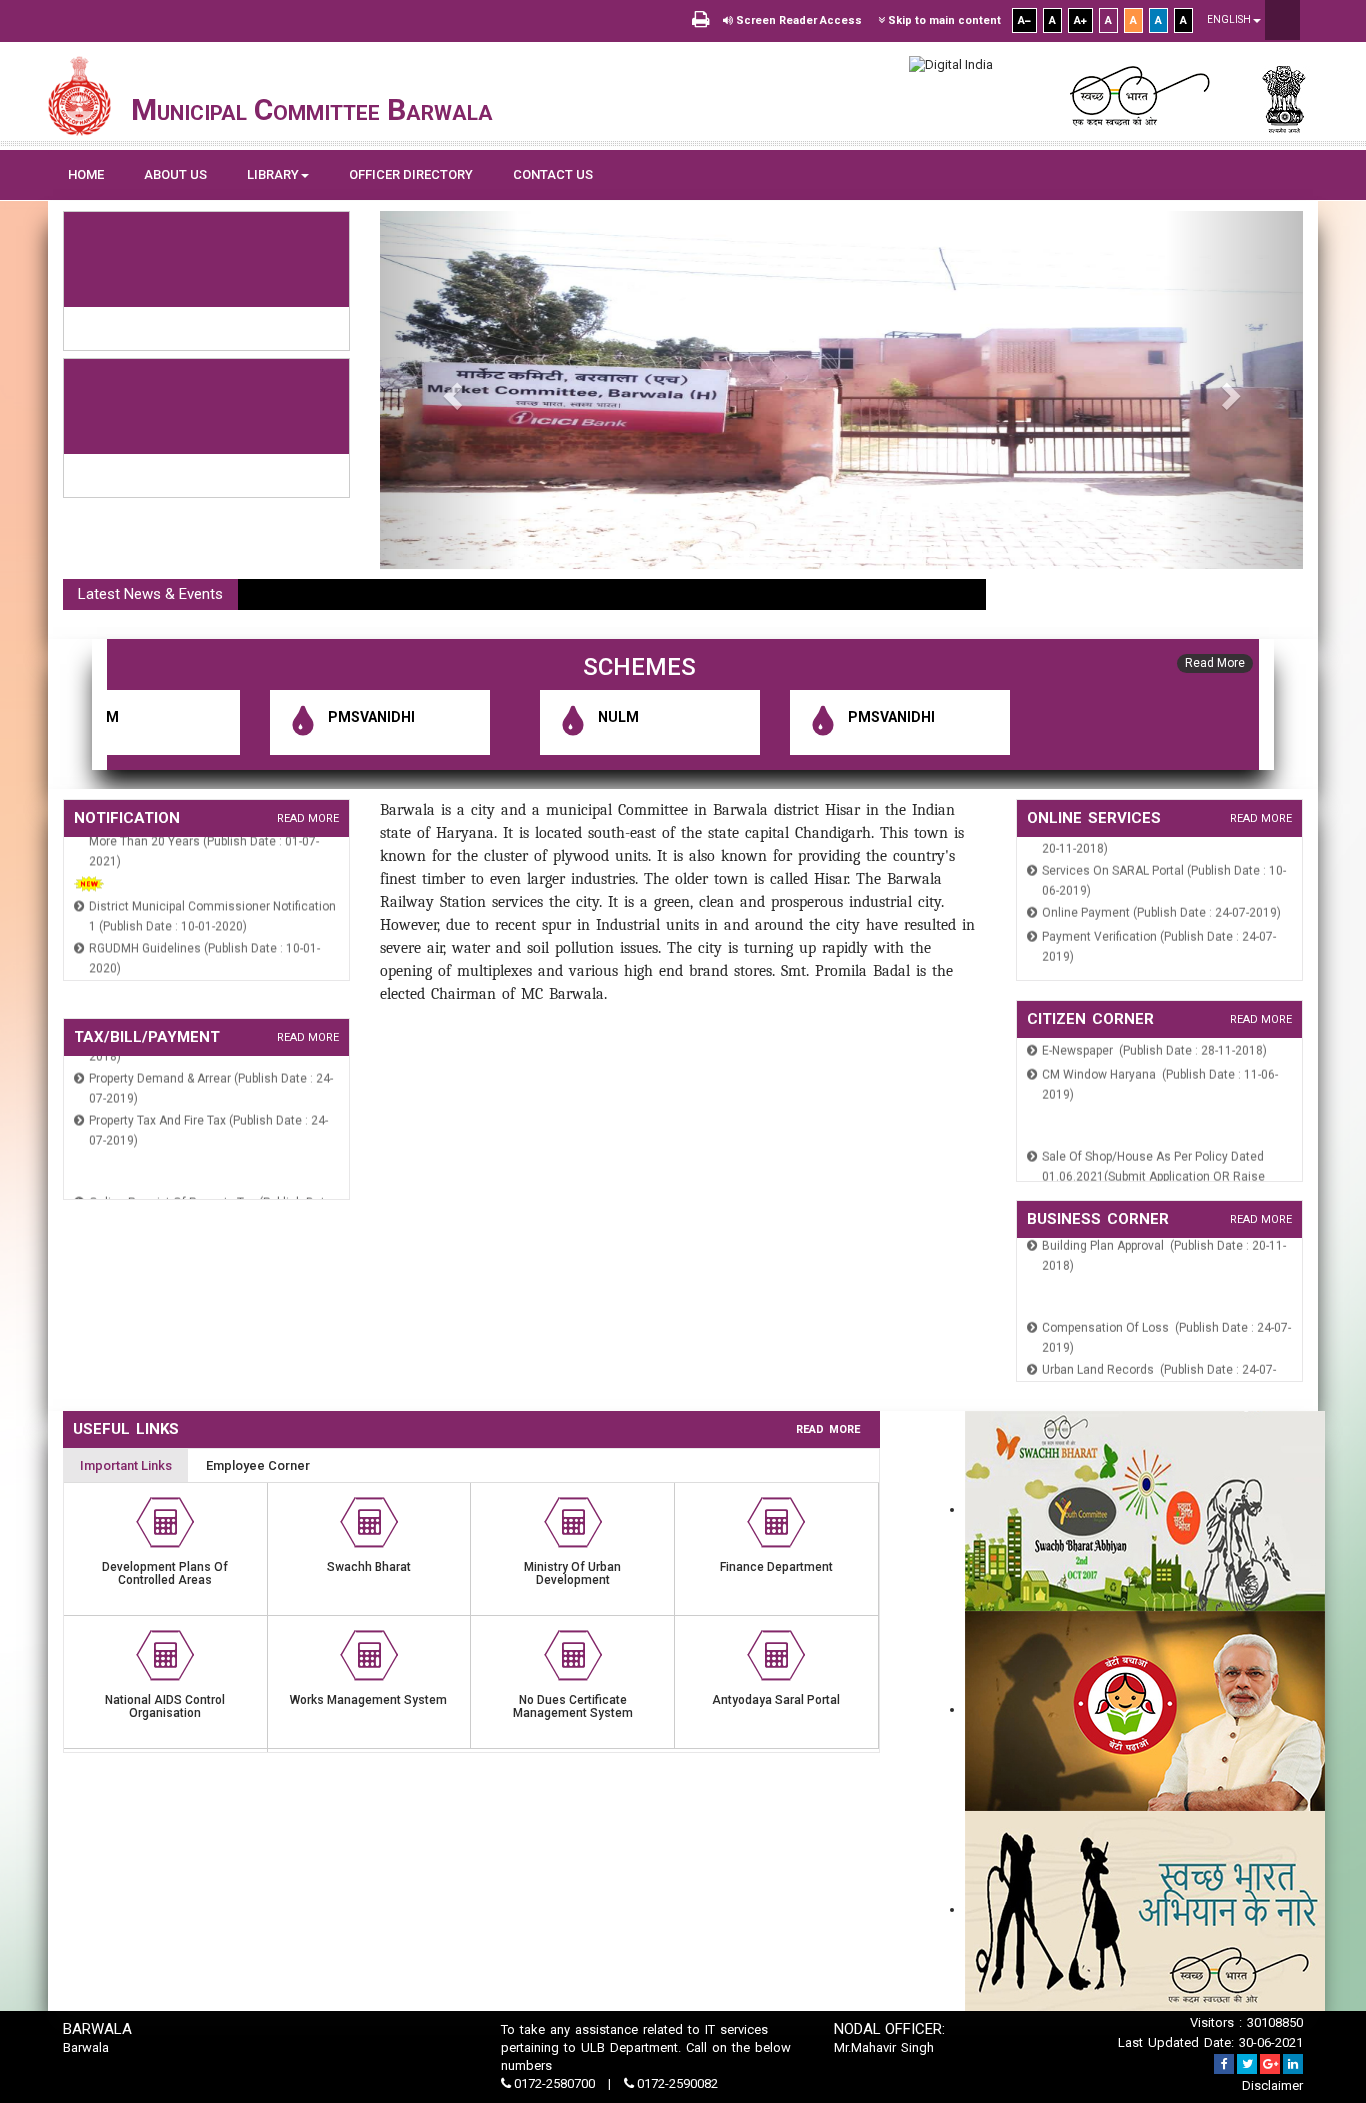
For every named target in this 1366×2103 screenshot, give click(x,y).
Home (86, 174)
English (1230, 19)
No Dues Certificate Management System (573, 1706)
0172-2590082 (676, 2083)
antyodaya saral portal (776, 1700)
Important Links (126, 1465)
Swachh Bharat (369, 1567)
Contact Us (553, 174)
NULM (537, 717)
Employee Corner (258, 1465)
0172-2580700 (554, 2083)
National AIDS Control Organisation (165, 1706)
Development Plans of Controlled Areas (165, 1573)
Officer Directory (411, 174)
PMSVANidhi (290, 717)
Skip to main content (943, 20)
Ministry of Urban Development (572, 1573)
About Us (175, 174)
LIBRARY (273, 174)
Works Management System (368, 1700)
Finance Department (776, 1567)
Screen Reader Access (797, 20)
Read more (308, 818)
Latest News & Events (150, 594)
